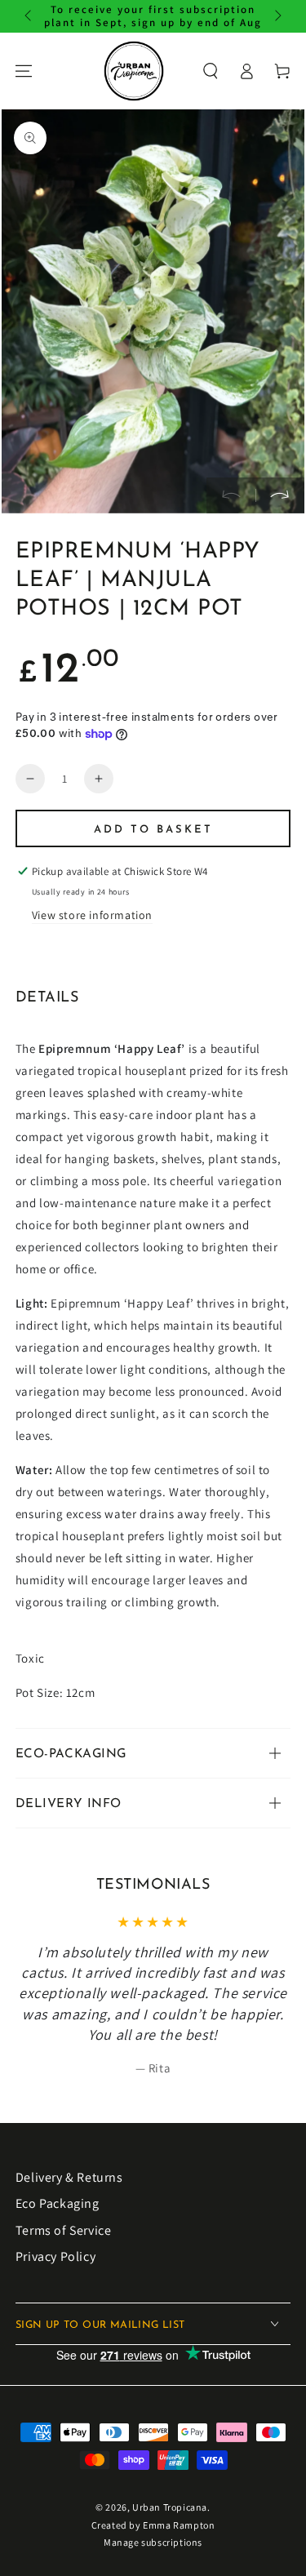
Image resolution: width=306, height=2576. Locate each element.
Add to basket (153, 830)
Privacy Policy (55, 2256)
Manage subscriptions (153, 2542)
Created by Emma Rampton (153, 2525)
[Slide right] (277, 16)
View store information (92, 915)
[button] (211, 71)
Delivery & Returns (69, 2177)
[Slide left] (29, 16)
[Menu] (24, 71)
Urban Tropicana (170, 2507)
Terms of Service (64, 2230)
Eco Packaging (58, 2203)
